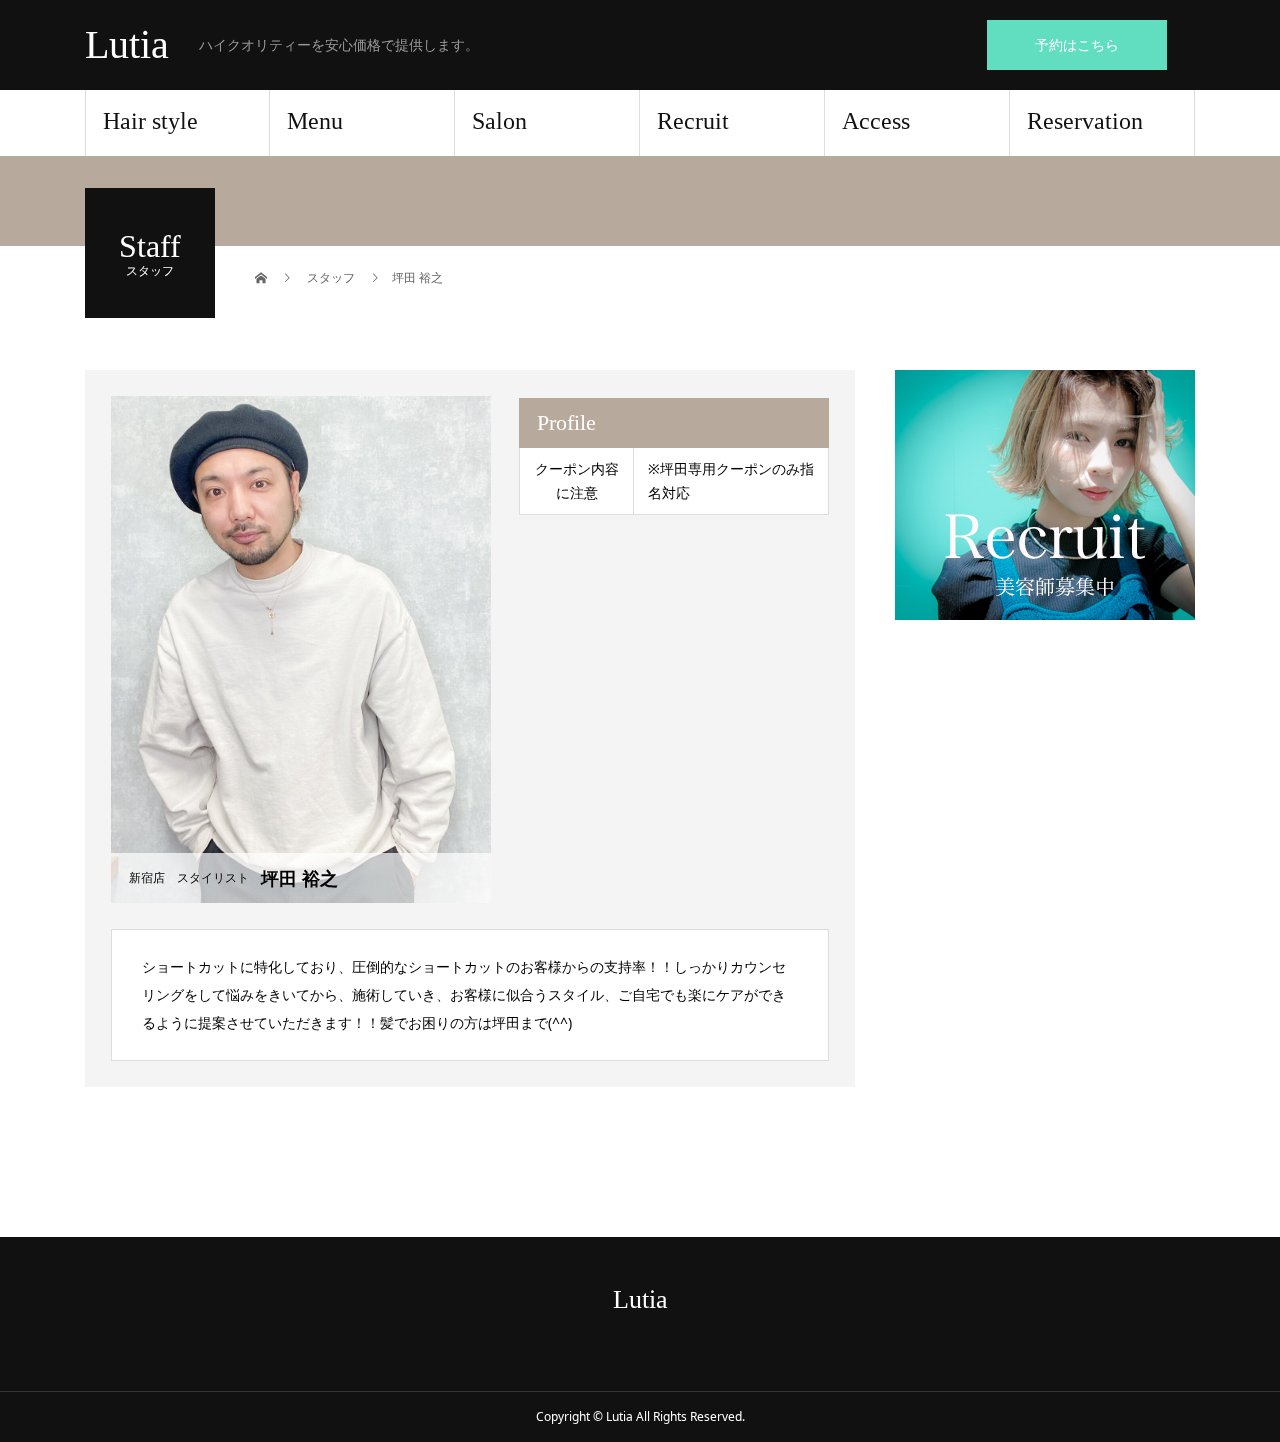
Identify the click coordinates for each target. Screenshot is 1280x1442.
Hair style (150, 121)
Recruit (693, 121)
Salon (499, 121)
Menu (315, 121)
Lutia (127, 45)
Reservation (1085, 121)
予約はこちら (1077, 44)
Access (876, 121)
